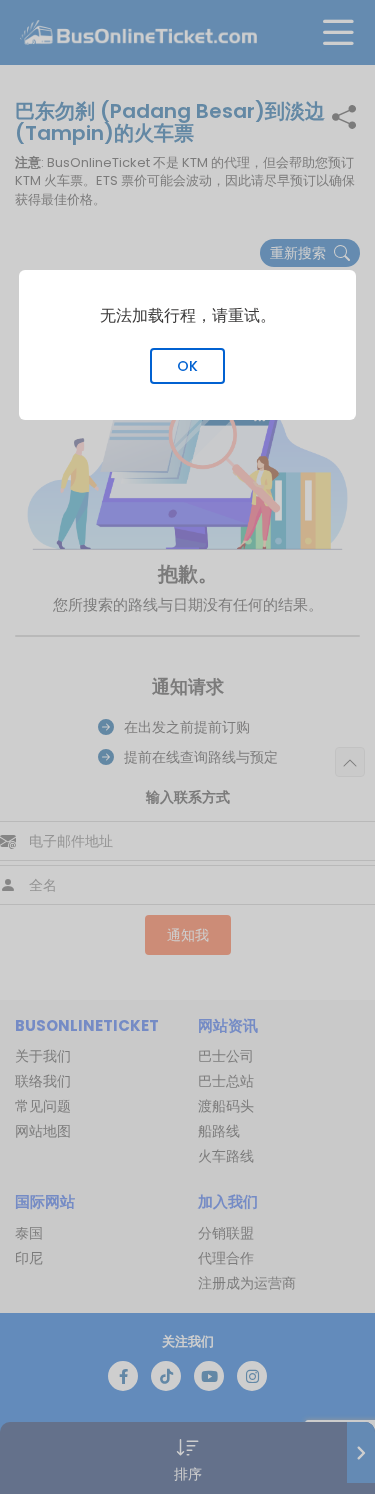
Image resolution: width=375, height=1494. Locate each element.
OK (187, 366)
